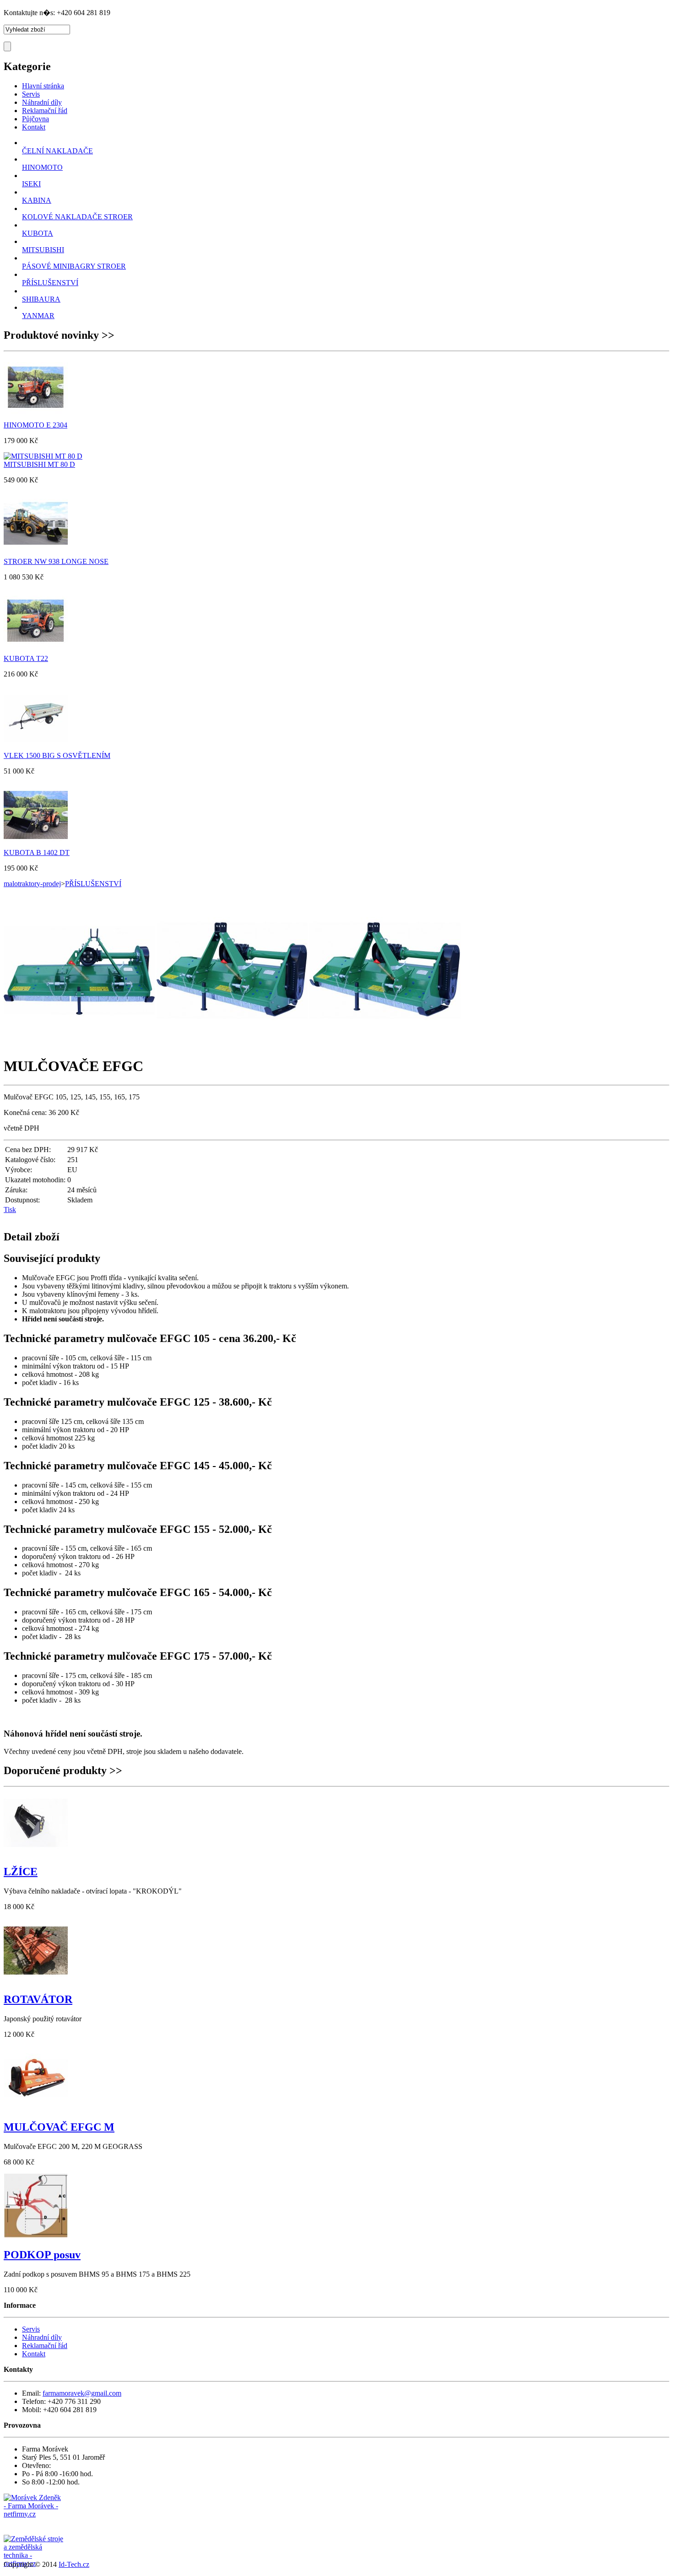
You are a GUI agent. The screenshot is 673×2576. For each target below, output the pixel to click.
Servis (31, 2329)
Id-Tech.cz (74, 2564)
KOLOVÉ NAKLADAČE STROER (77, 217)
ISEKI (31, 184)
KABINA (37, 200)
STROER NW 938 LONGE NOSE (56, 561)
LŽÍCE (21, 1872)
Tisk (10, 1210)
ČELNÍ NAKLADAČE (57, 151)
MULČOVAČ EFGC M (59, 2127)
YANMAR (38, 316)
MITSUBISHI (43, 250)
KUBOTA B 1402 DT (37, 852)
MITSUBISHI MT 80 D (39, 464)
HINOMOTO (42, 167)
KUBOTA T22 (26, 658)
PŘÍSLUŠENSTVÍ (50, 283)
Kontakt (34, 2354)
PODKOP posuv (42, 2255)
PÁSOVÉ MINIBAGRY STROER (74, 266)
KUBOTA (38, 233)
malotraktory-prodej (32, 884)
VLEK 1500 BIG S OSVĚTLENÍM (57, 755)
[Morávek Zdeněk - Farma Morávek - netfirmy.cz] (33, 2514)
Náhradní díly (42, 2337)
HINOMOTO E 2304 (35, 425)
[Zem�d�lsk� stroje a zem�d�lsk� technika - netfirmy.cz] (33, 2544)
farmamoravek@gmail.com (82, 2393)
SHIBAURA (41, 299)
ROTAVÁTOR (38, 1999)
